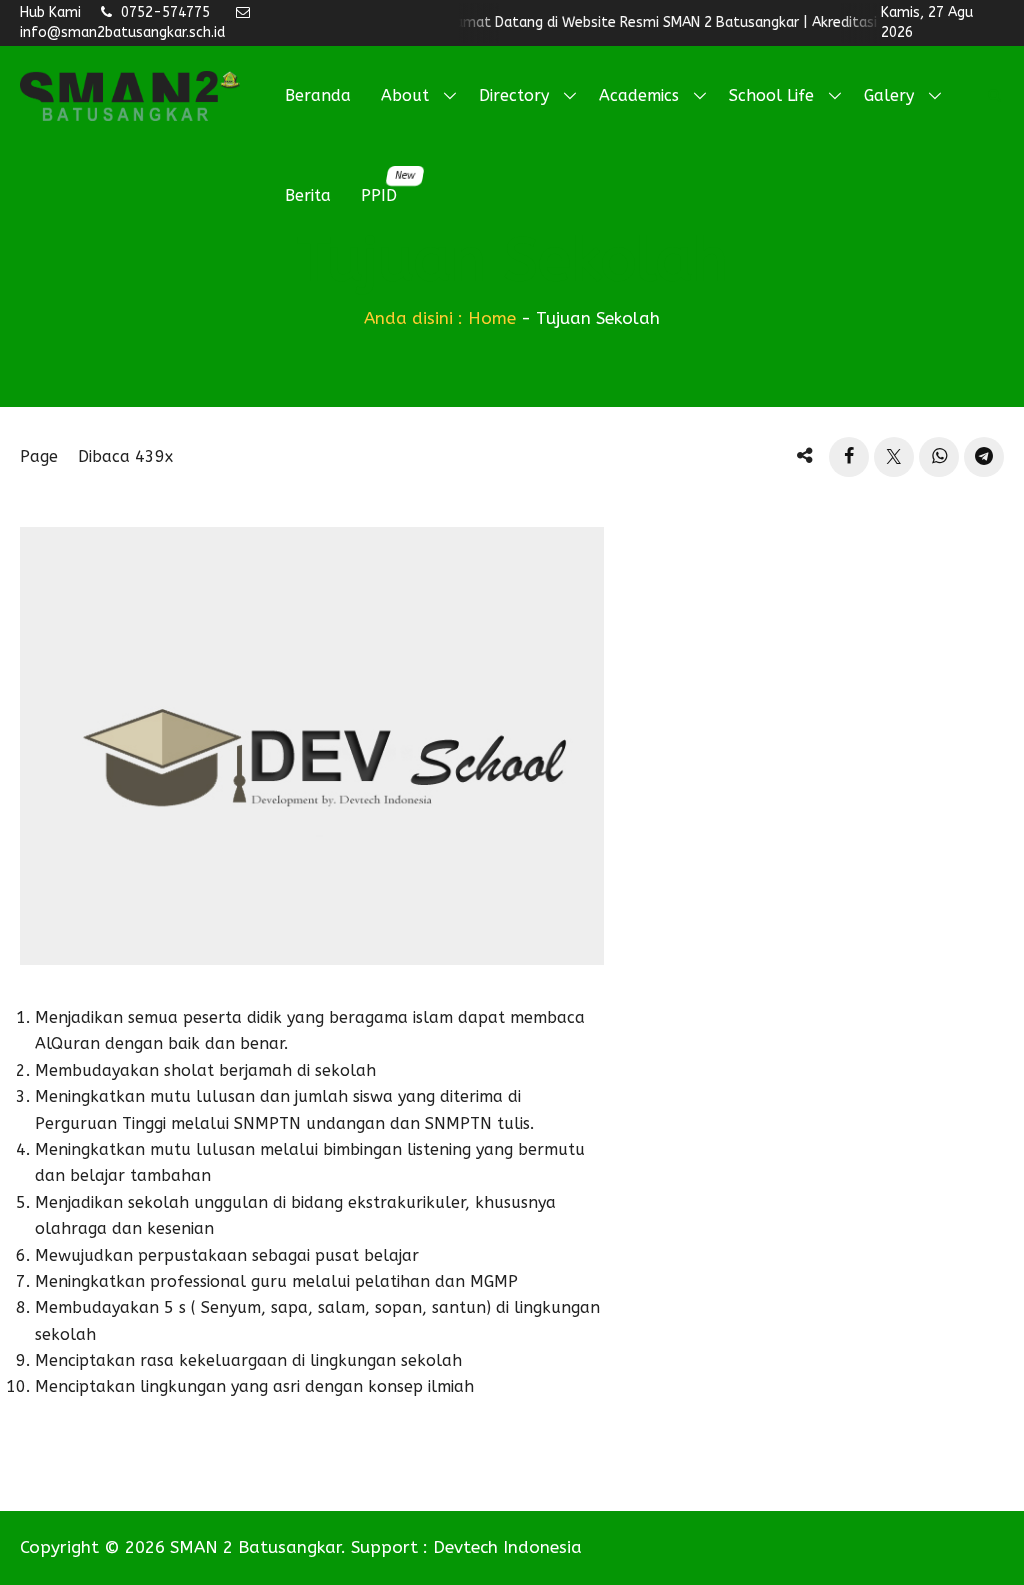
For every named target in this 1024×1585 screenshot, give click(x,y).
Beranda (318, 95)
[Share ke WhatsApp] (939, 457)
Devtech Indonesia (507, 1547)
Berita (308, 195)
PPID (386, 187)
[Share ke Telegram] (984, 457)
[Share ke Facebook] (849, 457)
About (405, 95)
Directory (514, 95)
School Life (771, 95)
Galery (889, 95)
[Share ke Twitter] (894, 457)
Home (492, 318)
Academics (639, 95)
